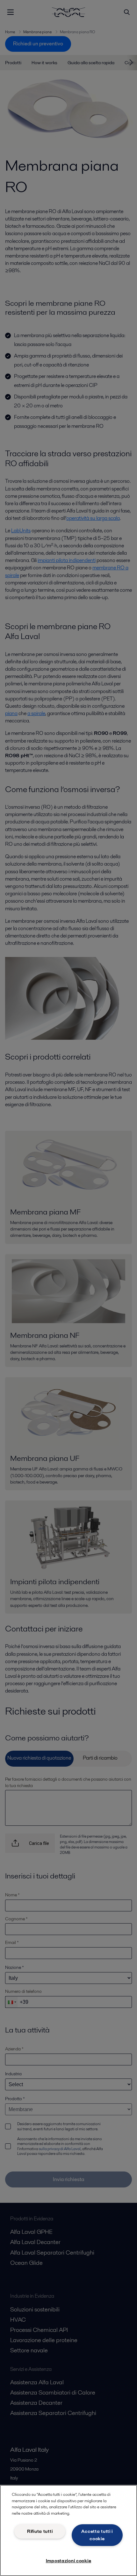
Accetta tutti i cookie (97, 2535)
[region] (68, 2530)
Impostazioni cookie (69, 2561)
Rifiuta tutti (40, 2531)
